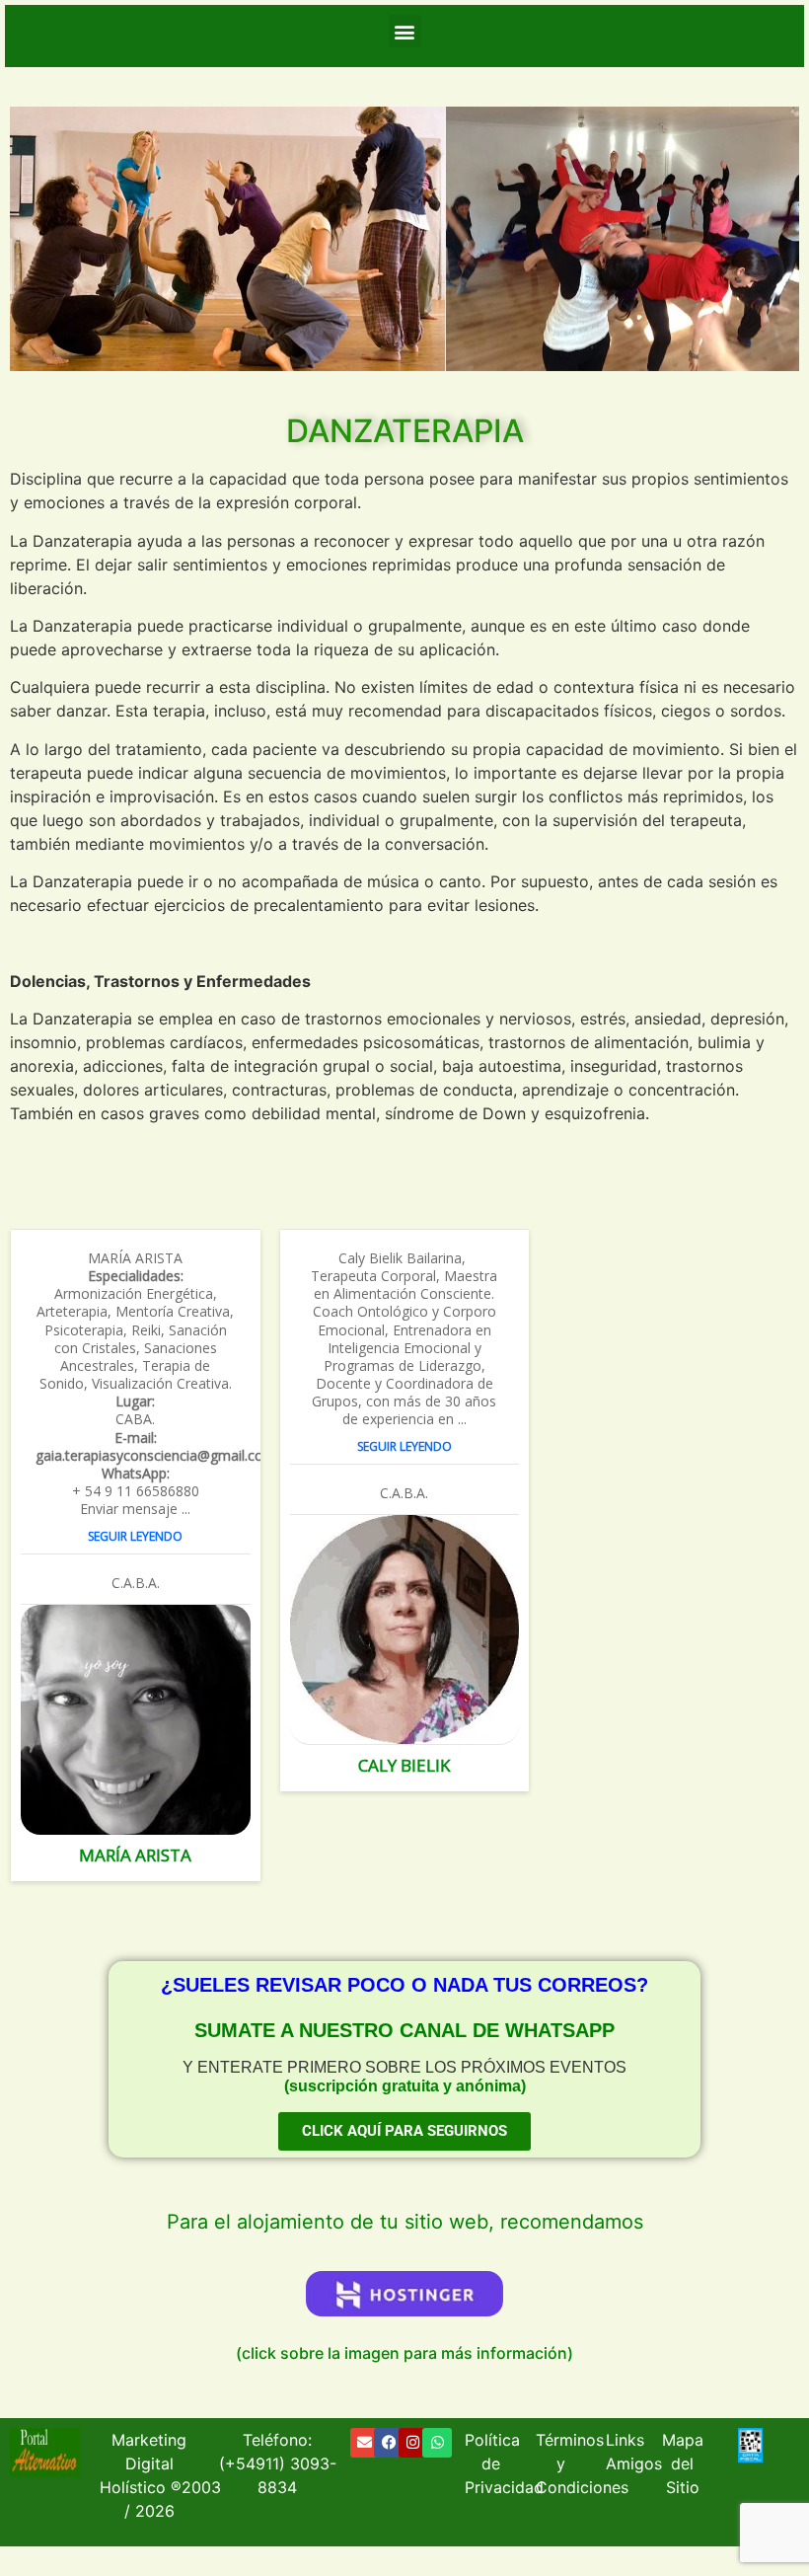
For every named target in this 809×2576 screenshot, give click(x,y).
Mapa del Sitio (683, 2463)
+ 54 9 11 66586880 (136, 1491)
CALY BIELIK (404, 1766)
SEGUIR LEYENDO (135, 1537)
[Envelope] (365, 2443)
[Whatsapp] (437, 2443)
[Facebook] (389, 2443)
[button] (405, 31)
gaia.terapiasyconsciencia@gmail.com (136, 1456)
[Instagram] (413, 2443)
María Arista (135, 1856)
